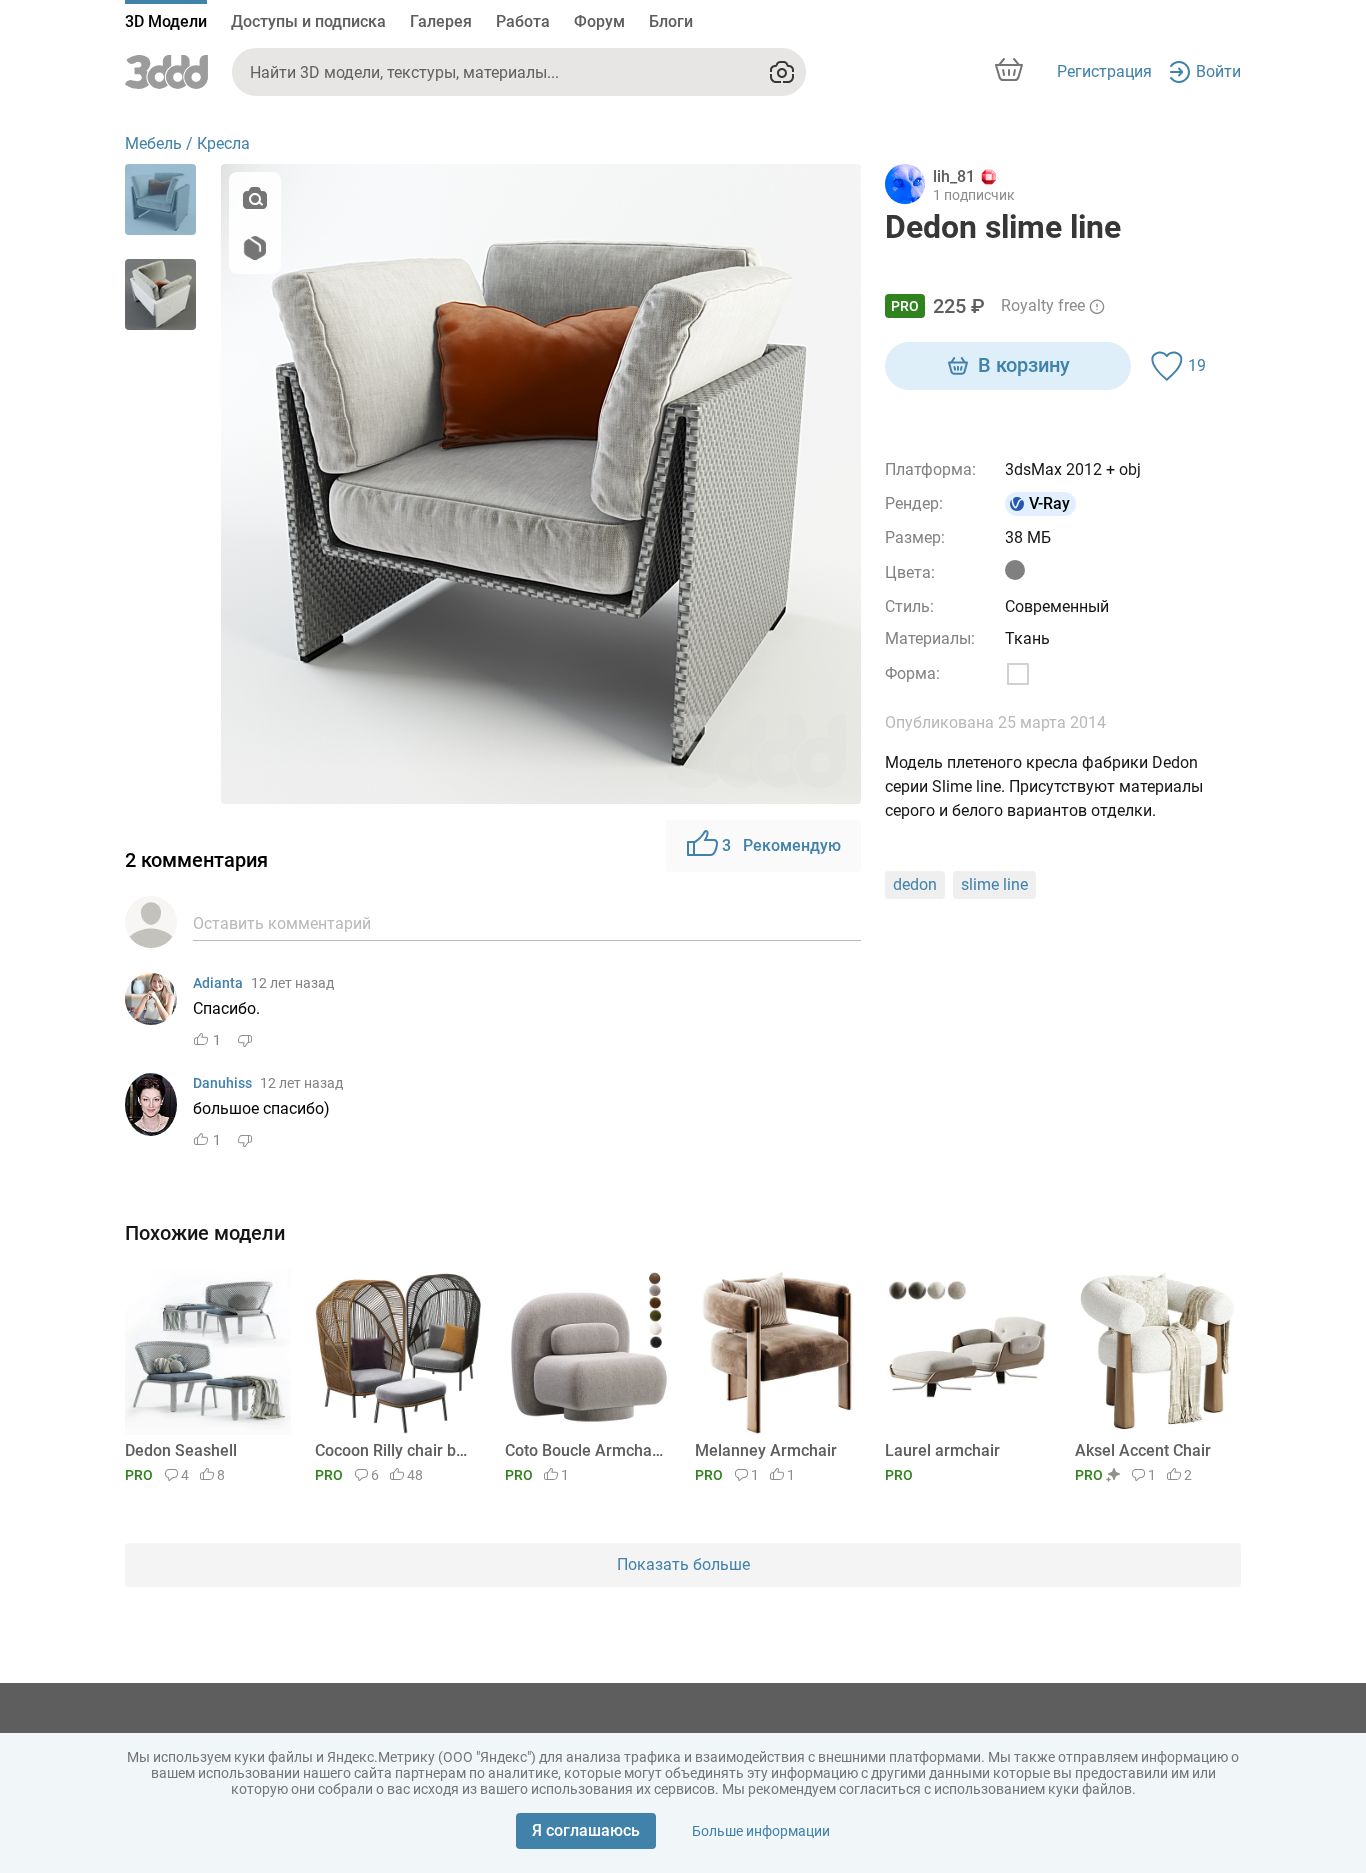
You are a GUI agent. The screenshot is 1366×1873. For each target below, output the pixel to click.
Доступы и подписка (308, 21)
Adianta (218, 983)
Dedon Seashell (181, 1450)
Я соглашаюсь (586, 1830)
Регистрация (1104, 71)
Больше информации (761, 1831)
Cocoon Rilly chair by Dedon (394, 1450)
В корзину (1024, 365)
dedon (915, 884)
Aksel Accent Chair (1143, 1450)
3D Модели (166, 21)
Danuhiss (222, 1083)
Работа (523, 21)
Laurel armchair (942, 1450)
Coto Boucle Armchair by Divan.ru (584, 1450)
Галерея (441, 21)
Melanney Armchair (766, 1450)
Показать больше (683, 1564)
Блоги (671, 21)
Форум (599, 21)
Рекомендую (781, 845)
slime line (994, 884)
